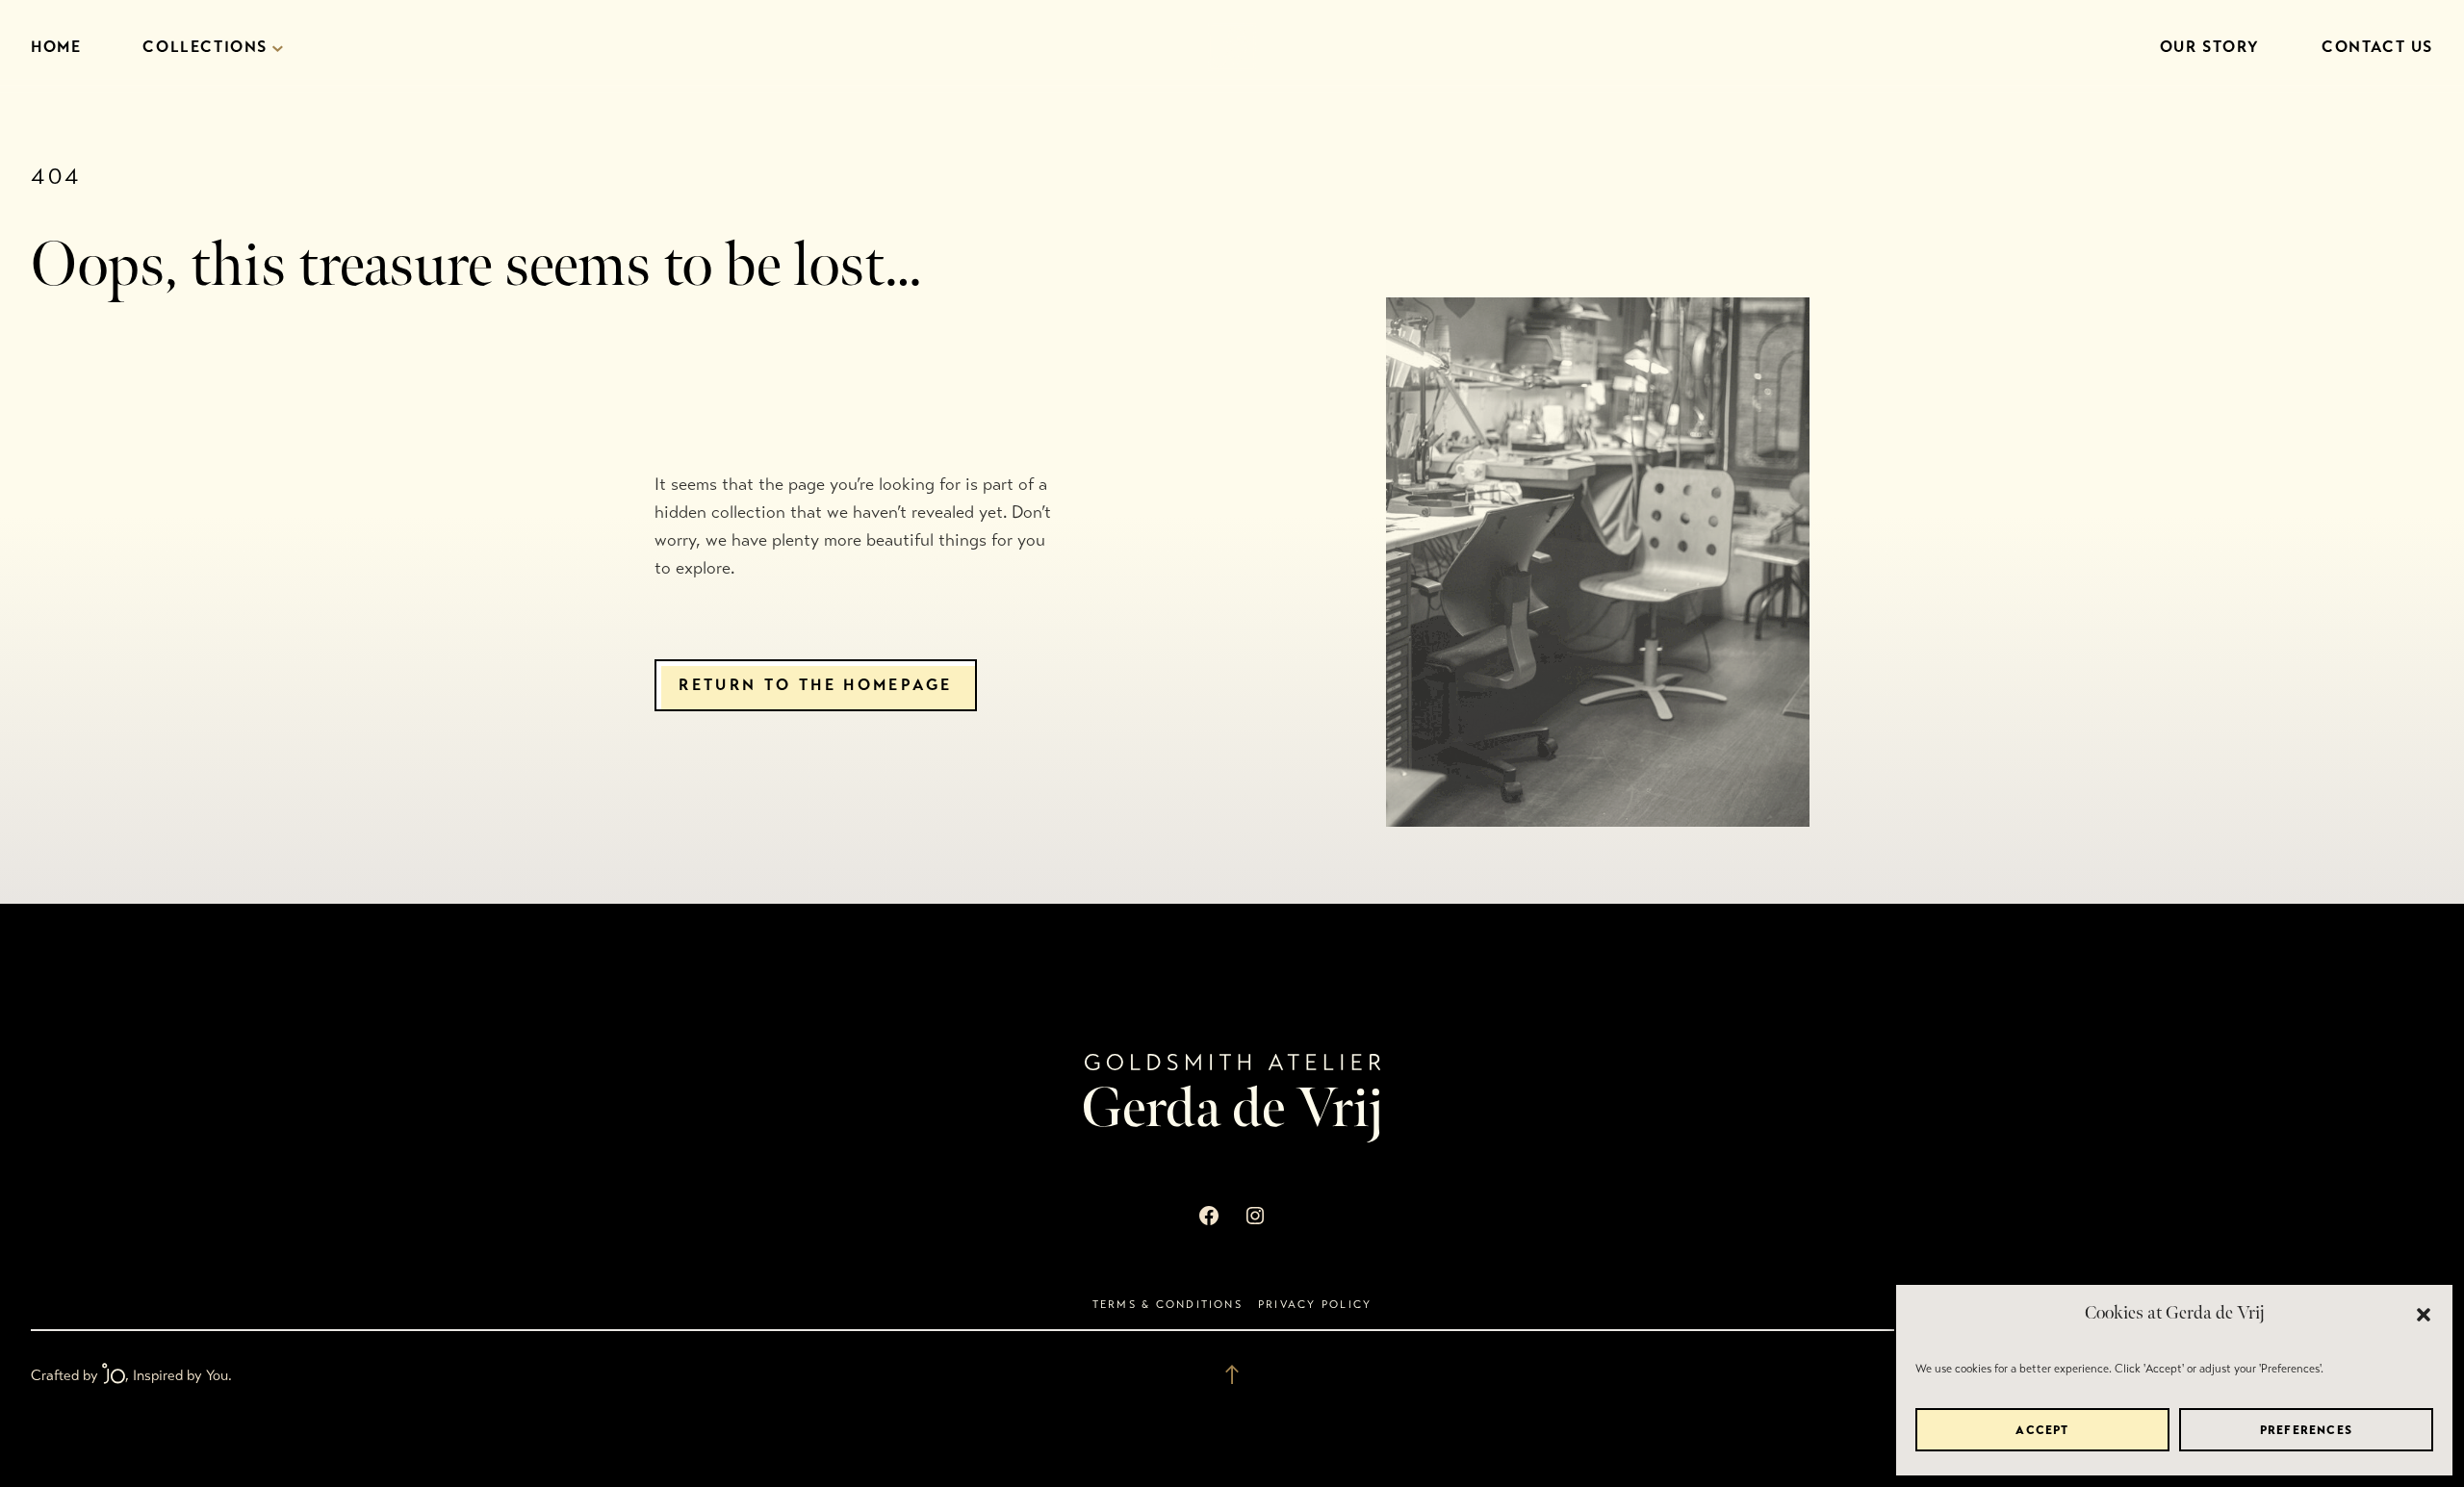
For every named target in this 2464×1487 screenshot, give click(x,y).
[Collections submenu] (278, 48)
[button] (2424, 1315)
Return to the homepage (815, 685)
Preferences (2306, 1430)
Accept (2042, 1430)
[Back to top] (1232, 1374)
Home (56, 47)
